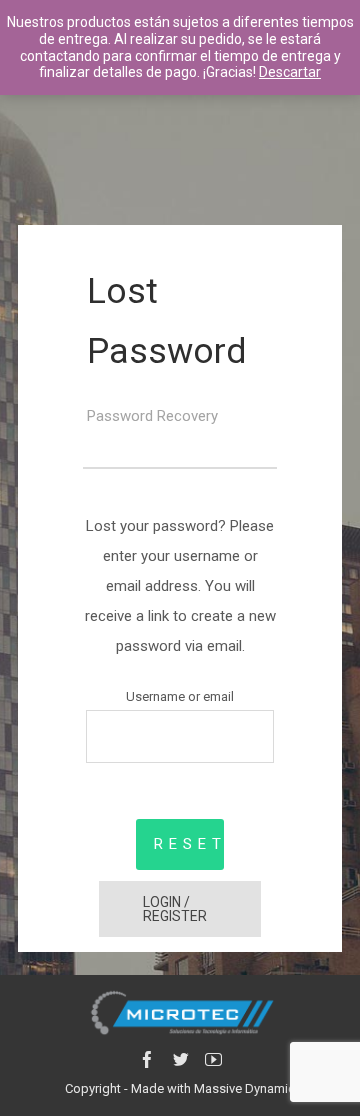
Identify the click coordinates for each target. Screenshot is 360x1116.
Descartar (290, 72)
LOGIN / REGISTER (175, 909)
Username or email (180, 696)
